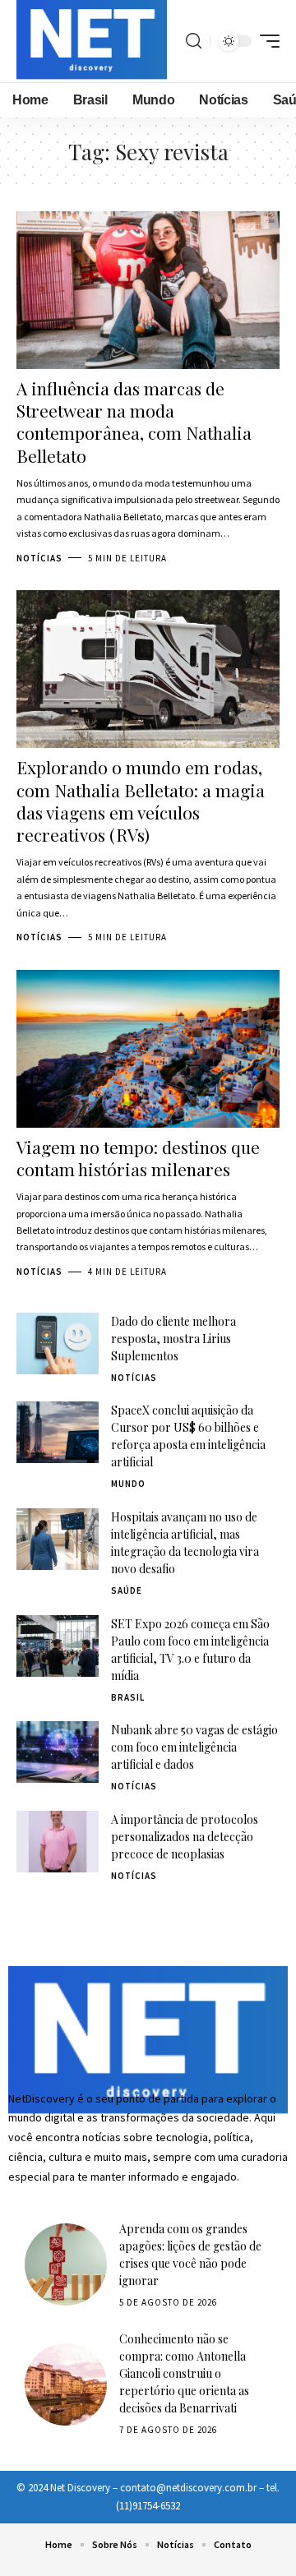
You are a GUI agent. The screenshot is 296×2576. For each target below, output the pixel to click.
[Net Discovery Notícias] (92, 41)
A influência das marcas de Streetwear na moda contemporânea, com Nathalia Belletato (134, 422)
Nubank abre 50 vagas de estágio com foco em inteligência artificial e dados (194, 1747)
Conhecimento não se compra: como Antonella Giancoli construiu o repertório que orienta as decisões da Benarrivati (184, 2373)
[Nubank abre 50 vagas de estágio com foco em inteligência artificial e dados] (58, 1752)
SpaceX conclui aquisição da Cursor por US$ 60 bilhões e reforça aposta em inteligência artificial (188, 1436)
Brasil (128, 1697)
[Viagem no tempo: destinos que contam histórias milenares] (148, 1049)
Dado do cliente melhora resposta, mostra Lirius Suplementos (173, 1339)
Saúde (127, 1590)
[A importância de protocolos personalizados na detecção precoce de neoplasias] (58, 1842)
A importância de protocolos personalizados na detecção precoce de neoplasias (185, 1837)
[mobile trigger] (266, 41)
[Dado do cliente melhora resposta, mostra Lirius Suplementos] (58, 1343)
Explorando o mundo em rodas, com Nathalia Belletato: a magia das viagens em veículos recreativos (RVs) (141, 801)
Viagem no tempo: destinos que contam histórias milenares (138, 1158)
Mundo (128, 1484)
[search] (194, 41)
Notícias (39, 558)
